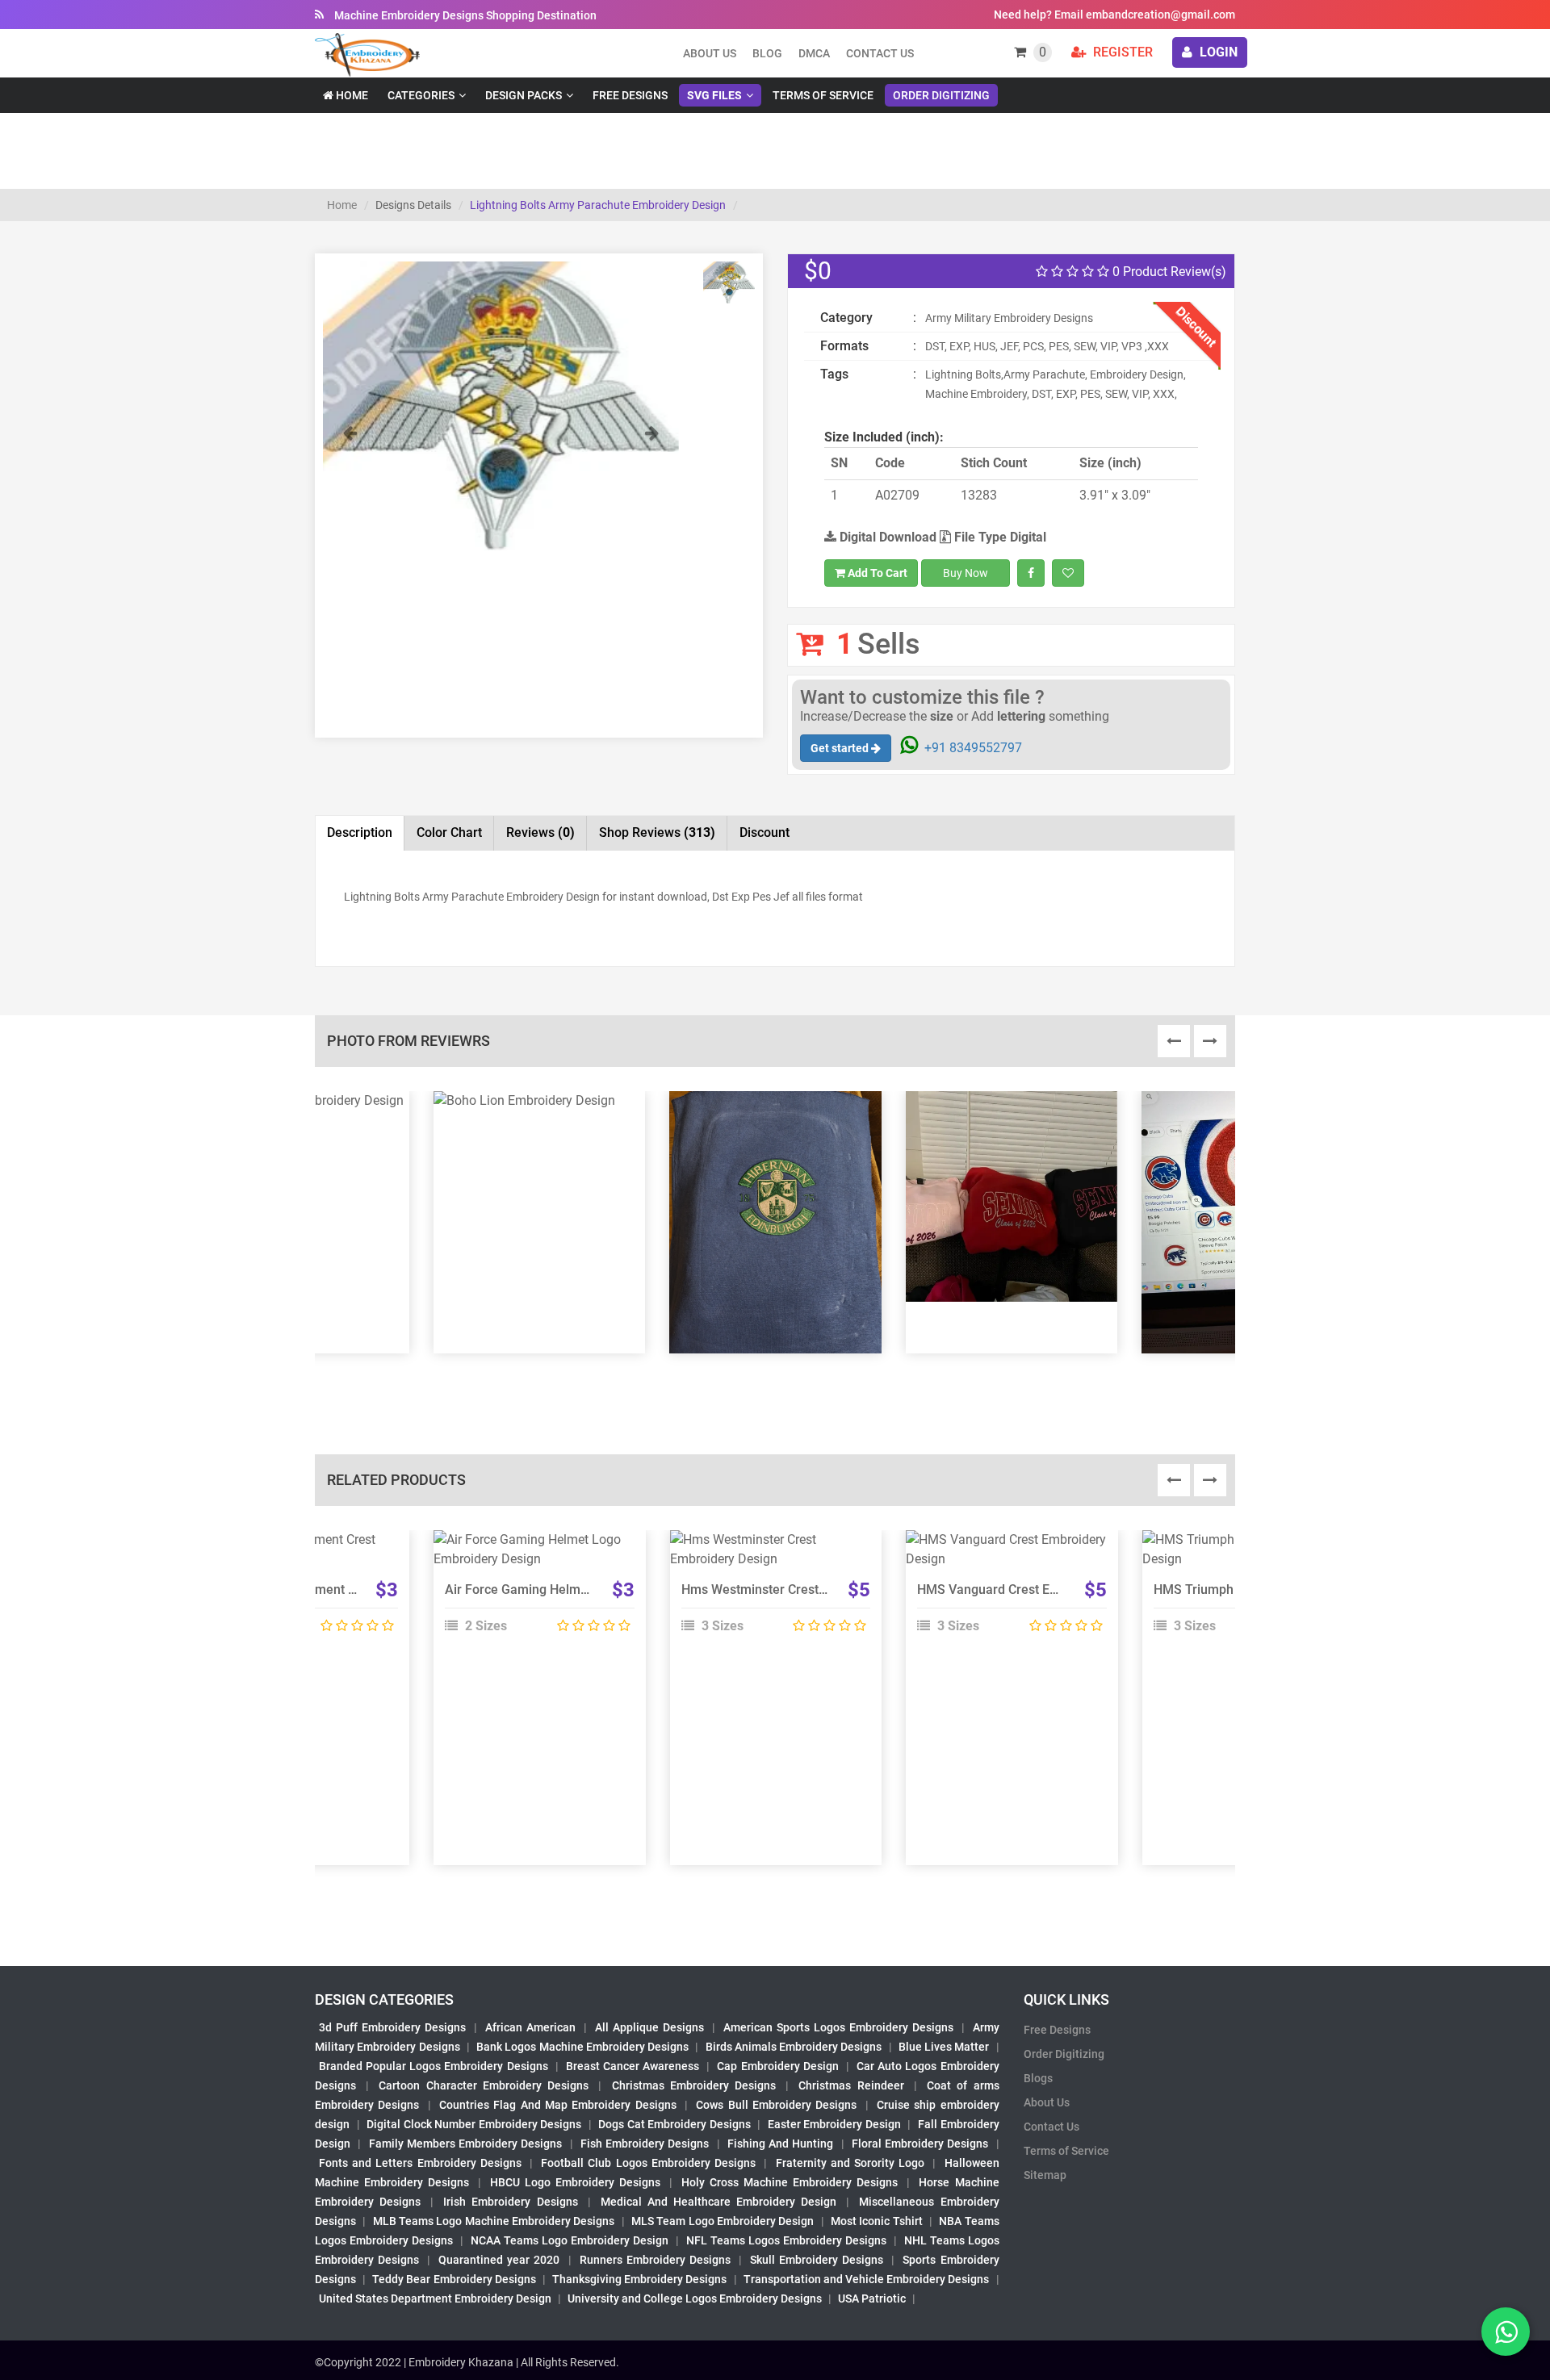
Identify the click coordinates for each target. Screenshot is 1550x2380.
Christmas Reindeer (851, 2085)
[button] (350, 487)
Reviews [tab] (540, 832)
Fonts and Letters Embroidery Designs (420, 2163)
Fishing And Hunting (781, 2144)
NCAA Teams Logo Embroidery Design (570, 2240)
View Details (532, 1546)
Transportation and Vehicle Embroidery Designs (867, 2279)
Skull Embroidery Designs (817, 2260)
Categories (421, 95)
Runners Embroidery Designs (655, 2260)
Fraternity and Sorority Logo (850, 2163)
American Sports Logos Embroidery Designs (838, 2027)
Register (1121, 52)
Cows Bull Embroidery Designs (776, 2105)
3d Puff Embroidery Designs (392, 2027)
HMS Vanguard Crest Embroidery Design (1035, 1589)
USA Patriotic (872, 2298)
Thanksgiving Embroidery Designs (639, 2279)
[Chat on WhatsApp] (1506, 2332)
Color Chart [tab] (449, 832)
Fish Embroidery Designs (645, 2144)
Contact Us (880, 53)
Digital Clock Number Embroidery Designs (474, 2124)
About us (710, 53)
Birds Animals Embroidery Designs (794, 2047)
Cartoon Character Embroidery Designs (484, 2085)
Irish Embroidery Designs (510, 2202)
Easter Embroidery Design (834, 2124)
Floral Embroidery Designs (920, 2144)
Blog (767, 53)
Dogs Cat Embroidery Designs (674, 2124)
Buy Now (966, 573)
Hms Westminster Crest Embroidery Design (806, 1589)
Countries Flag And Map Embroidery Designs (558, 2105)
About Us (1047, 2102)
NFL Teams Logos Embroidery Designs (786, 2240)
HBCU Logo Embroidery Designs (575, 2182)
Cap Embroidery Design (777, 2066)
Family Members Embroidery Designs (466, 2144)
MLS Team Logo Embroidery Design (723, 2221)
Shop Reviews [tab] (657, 832)
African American (530, 2027)
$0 (818, 271)
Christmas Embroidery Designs (694, 2085)
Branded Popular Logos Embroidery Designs (434, 2066)
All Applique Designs (649, 2027)
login (1217, 52)
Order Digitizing (941, 95)
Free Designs (630, 95)
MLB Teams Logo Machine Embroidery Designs (494, 2221)
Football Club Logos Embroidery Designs (648, 2163)
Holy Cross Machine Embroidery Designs (790, 2182)
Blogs (1038, 2078)
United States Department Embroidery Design (435, 2298)
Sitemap (1045, 2175)
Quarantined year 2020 (499, 2260)
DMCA (814, 53)
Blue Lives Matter (944, 2047)
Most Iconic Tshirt (877, 2221)
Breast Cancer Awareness (633, 2066)
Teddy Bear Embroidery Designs (454, 2279)
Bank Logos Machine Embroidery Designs (582, 2047)
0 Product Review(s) (1168, 272)
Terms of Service (823, 95)
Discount (765, 832)
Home (351, 95)
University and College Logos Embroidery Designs (695, 2298)
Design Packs (524, 95)
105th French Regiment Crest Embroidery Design (350, 1589)
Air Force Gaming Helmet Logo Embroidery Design (591, 1589)
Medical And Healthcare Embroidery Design (718, 2202)
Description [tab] (360, 832)
